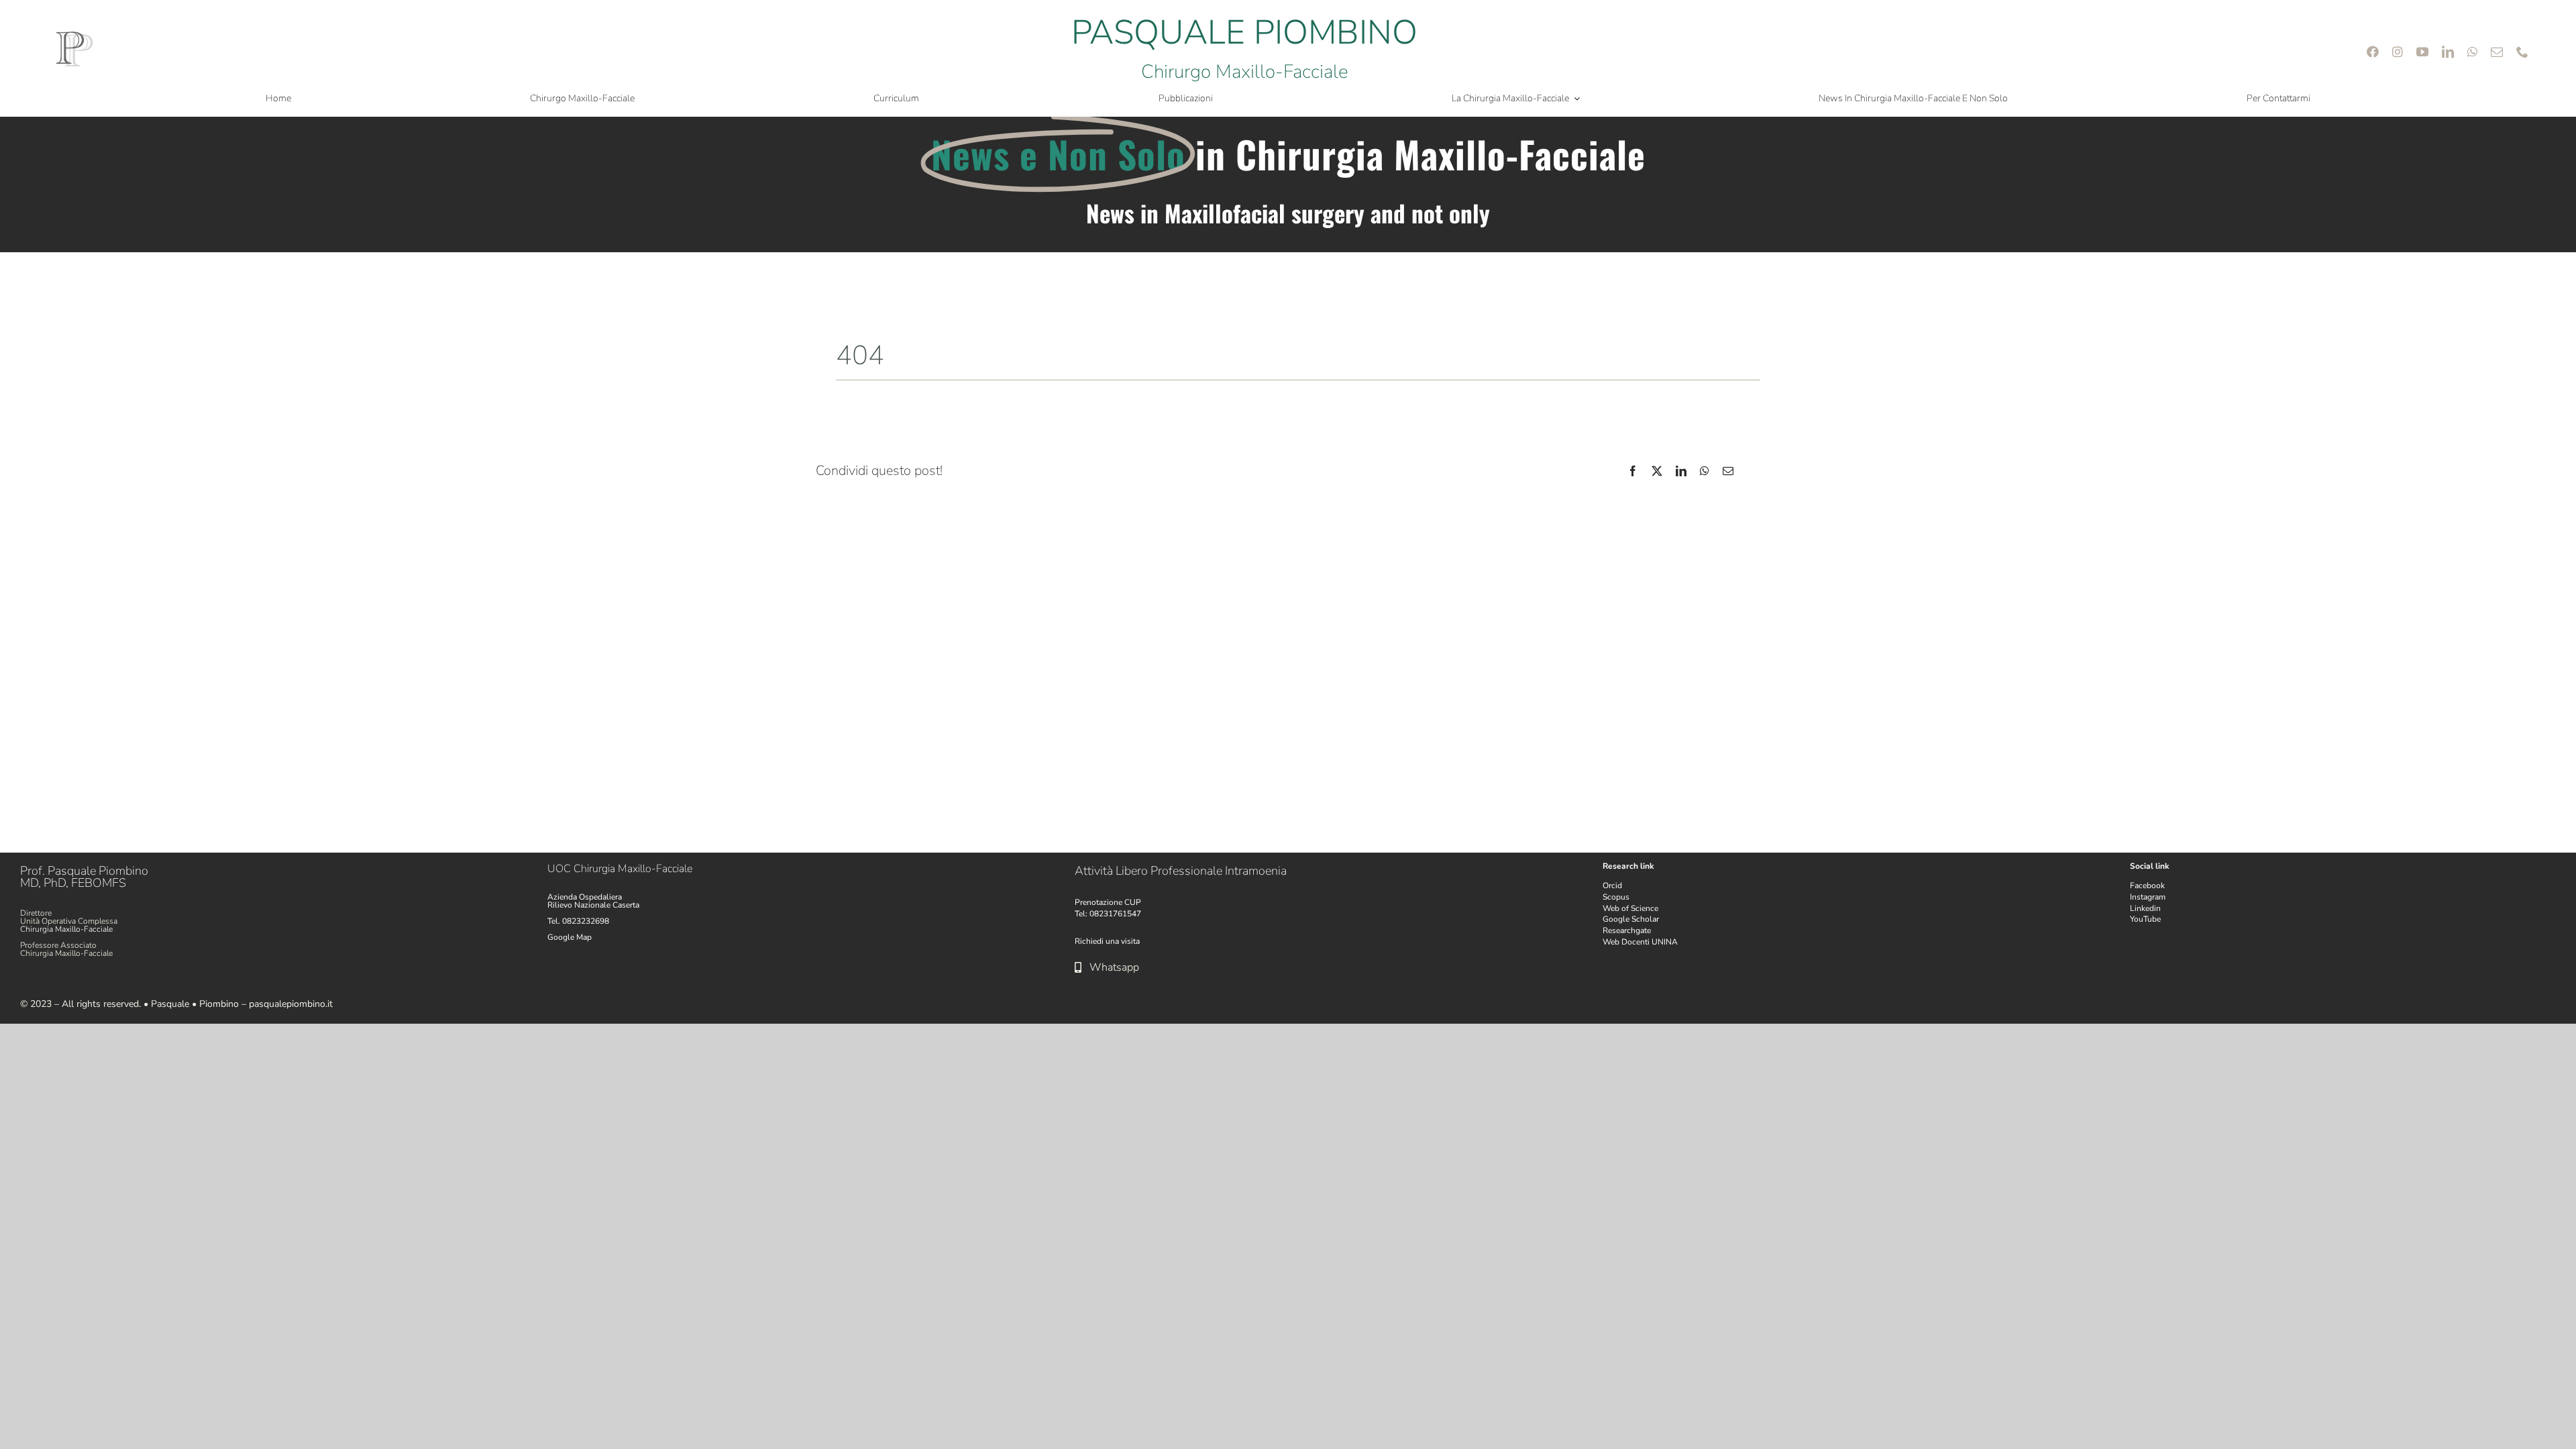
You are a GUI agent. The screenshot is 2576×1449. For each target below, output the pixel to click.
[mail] (2497, 52)
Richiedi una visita (1107, 941)
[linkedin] (2448, 52)
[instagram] (2398, 52)
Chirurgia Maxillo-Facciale (66, 929)
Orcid (1612, 885)
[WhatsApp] (1705, 471)
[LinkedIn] (1681, 471)
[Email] (1728, 471)
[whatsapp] (2472, 52)
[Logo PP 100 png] (74, 35)
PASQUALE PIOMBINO (1244, 33)
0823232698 (586, 921)
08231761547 (1115, 914)
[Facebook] (1633, 471)
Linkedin (2145, 908)
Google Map (570, 937)
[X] (1657, 471)
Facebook (2147, 885)
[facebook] (2373, 52)
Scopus (1616, 897)
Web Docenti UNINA (1640, 942)
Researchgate (1627, 930)
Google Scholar (1631, 919)
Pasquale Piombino (98, 871)
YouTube (2145, 919)
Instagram (2148, 897)
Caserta (626, 905)
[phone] (2522, 52)
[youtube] (2422, 52)
